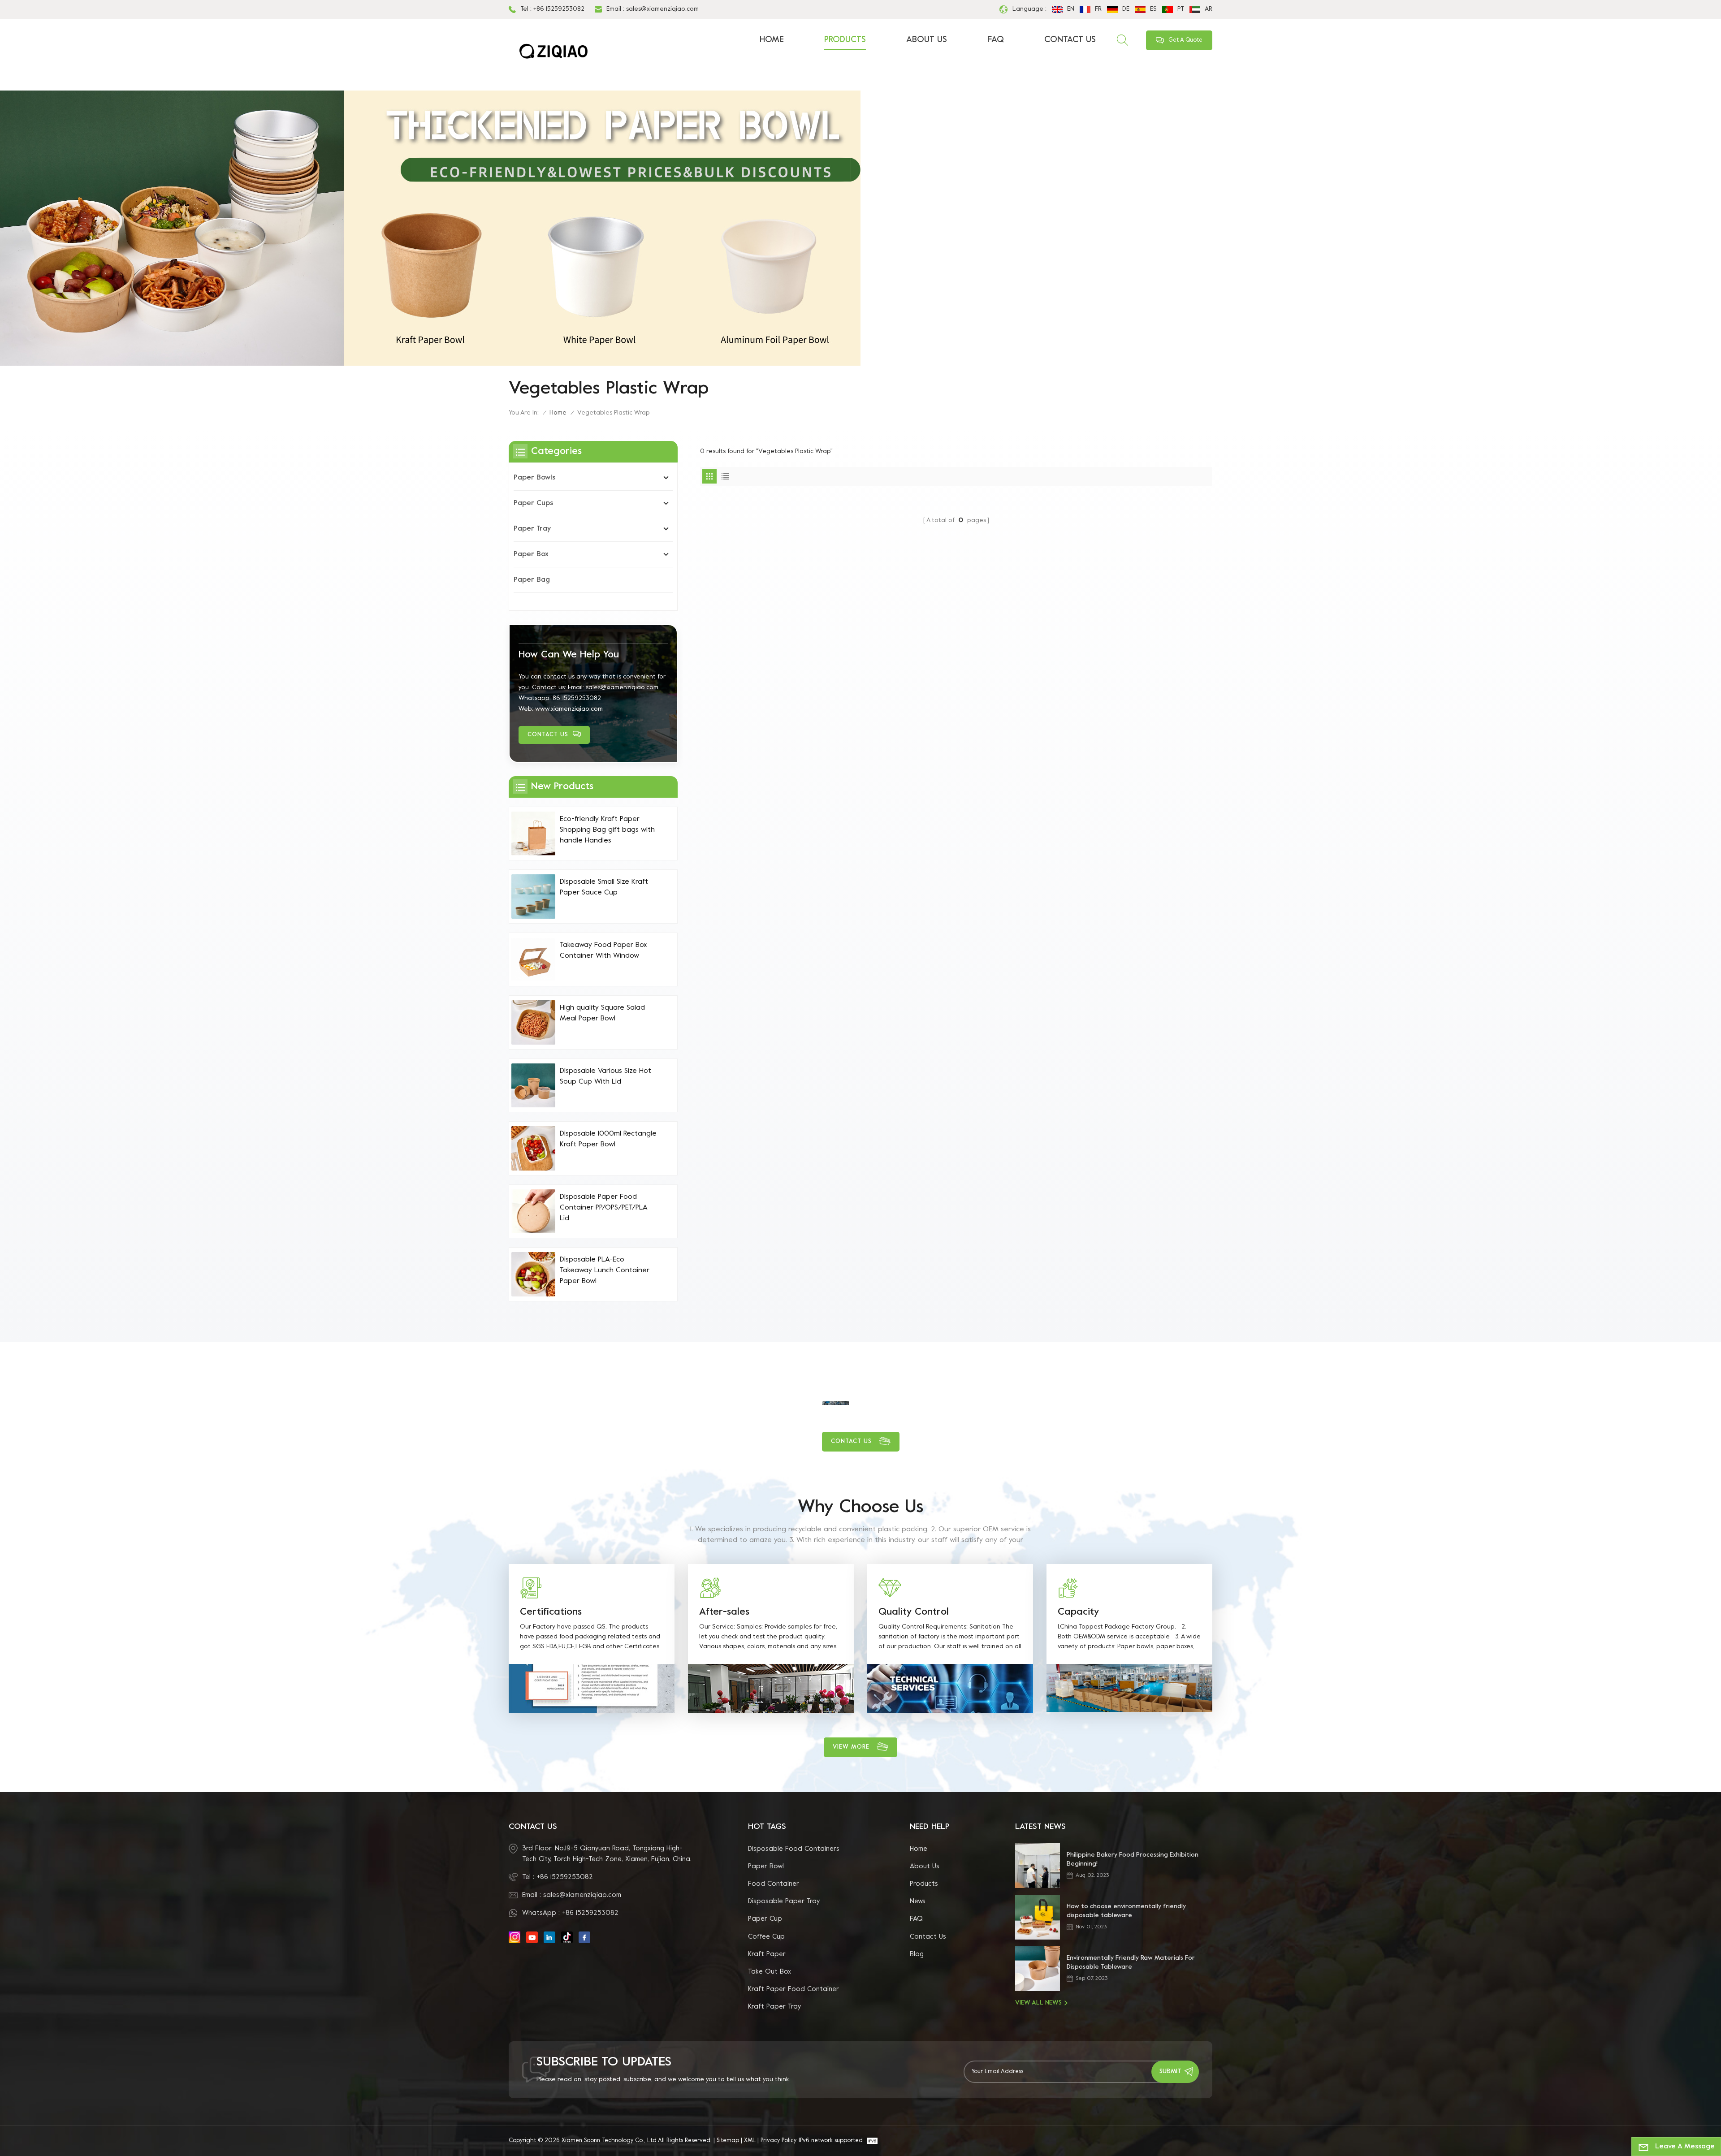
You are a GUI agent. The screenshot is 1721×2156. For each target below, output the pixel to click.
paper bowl (766, 1867)
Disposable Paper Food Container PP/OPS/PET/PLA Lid (603, 1208)
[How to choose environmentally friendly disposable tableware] (1038, 1917)
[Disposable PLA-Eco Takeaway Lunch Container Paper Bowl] (533, 1274)
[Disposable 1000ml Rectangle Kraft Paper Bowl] (533, 1148)
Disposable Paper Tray (784, 1901)
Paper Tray (532, 529)
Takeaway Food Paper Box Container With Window (603, 951)
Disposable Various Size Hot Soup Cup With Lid (605, 1076)
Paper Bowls (534, 478)
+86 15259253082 (559, 9)
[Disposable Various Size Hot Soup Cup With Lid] (533, 1085)
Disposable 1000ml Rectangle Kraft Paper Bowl (608, 1139)
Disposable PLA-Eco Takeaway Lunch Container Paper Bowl (605, 1270)
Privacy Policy (778, 2141)
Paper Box (531, 554)
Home (772, 40)
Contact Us (1070, 40)
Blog (917, 1954)
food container (774, 1884)
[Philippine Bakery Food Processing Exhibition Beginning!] (1038, 1866)
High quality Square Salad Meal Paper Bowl (602, 1013)
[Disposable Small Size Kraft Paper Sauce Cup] (533, 896)
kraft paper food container (793, 1989)
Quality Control (914, 1612)
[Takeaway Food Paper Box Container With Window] (533, 959)
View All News (1038, 2003)
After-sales (724, 1612)
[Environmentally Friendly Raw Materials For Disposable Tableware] (1038, 1969)
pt (1181, 9)
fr (1098, 9)
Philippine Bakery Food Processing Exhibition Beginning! (1133, 1860)
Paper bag (532, 580)
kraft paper (767, 1954)
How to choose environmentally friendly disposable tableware (1126, 1911)
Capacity (1078, 1612)
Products (845, 40)
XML (750, 2141)
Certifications (551, 1612)
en (1071, 9)
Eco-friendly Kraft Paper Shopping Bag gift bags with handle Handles (607, 830)
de (1126, 9)
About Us (927, 40)
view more (851, 1747)
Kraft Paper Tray (774, 2007)
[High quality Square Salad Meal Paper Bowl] (533, 1022)
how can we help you (569, 655)
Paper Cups (533, 503)
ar (1209, 9)
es (1153, 9)
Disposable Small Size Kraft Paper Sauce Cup (604, 887)
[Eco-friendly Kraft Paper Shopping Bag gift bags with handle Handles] (533, 834)
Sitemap (728, 2141)
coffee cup (766, 1937)
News (918, 1901)
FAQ (996, 40)
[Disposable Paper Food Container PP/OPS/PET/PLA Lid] (533, 1211)
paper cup (765, 1919)
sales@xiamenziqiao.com (662, 9)
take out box (770, 1972)
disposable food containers (794, 1849)
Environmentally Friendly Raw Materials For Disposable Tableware (1131, 1963)
